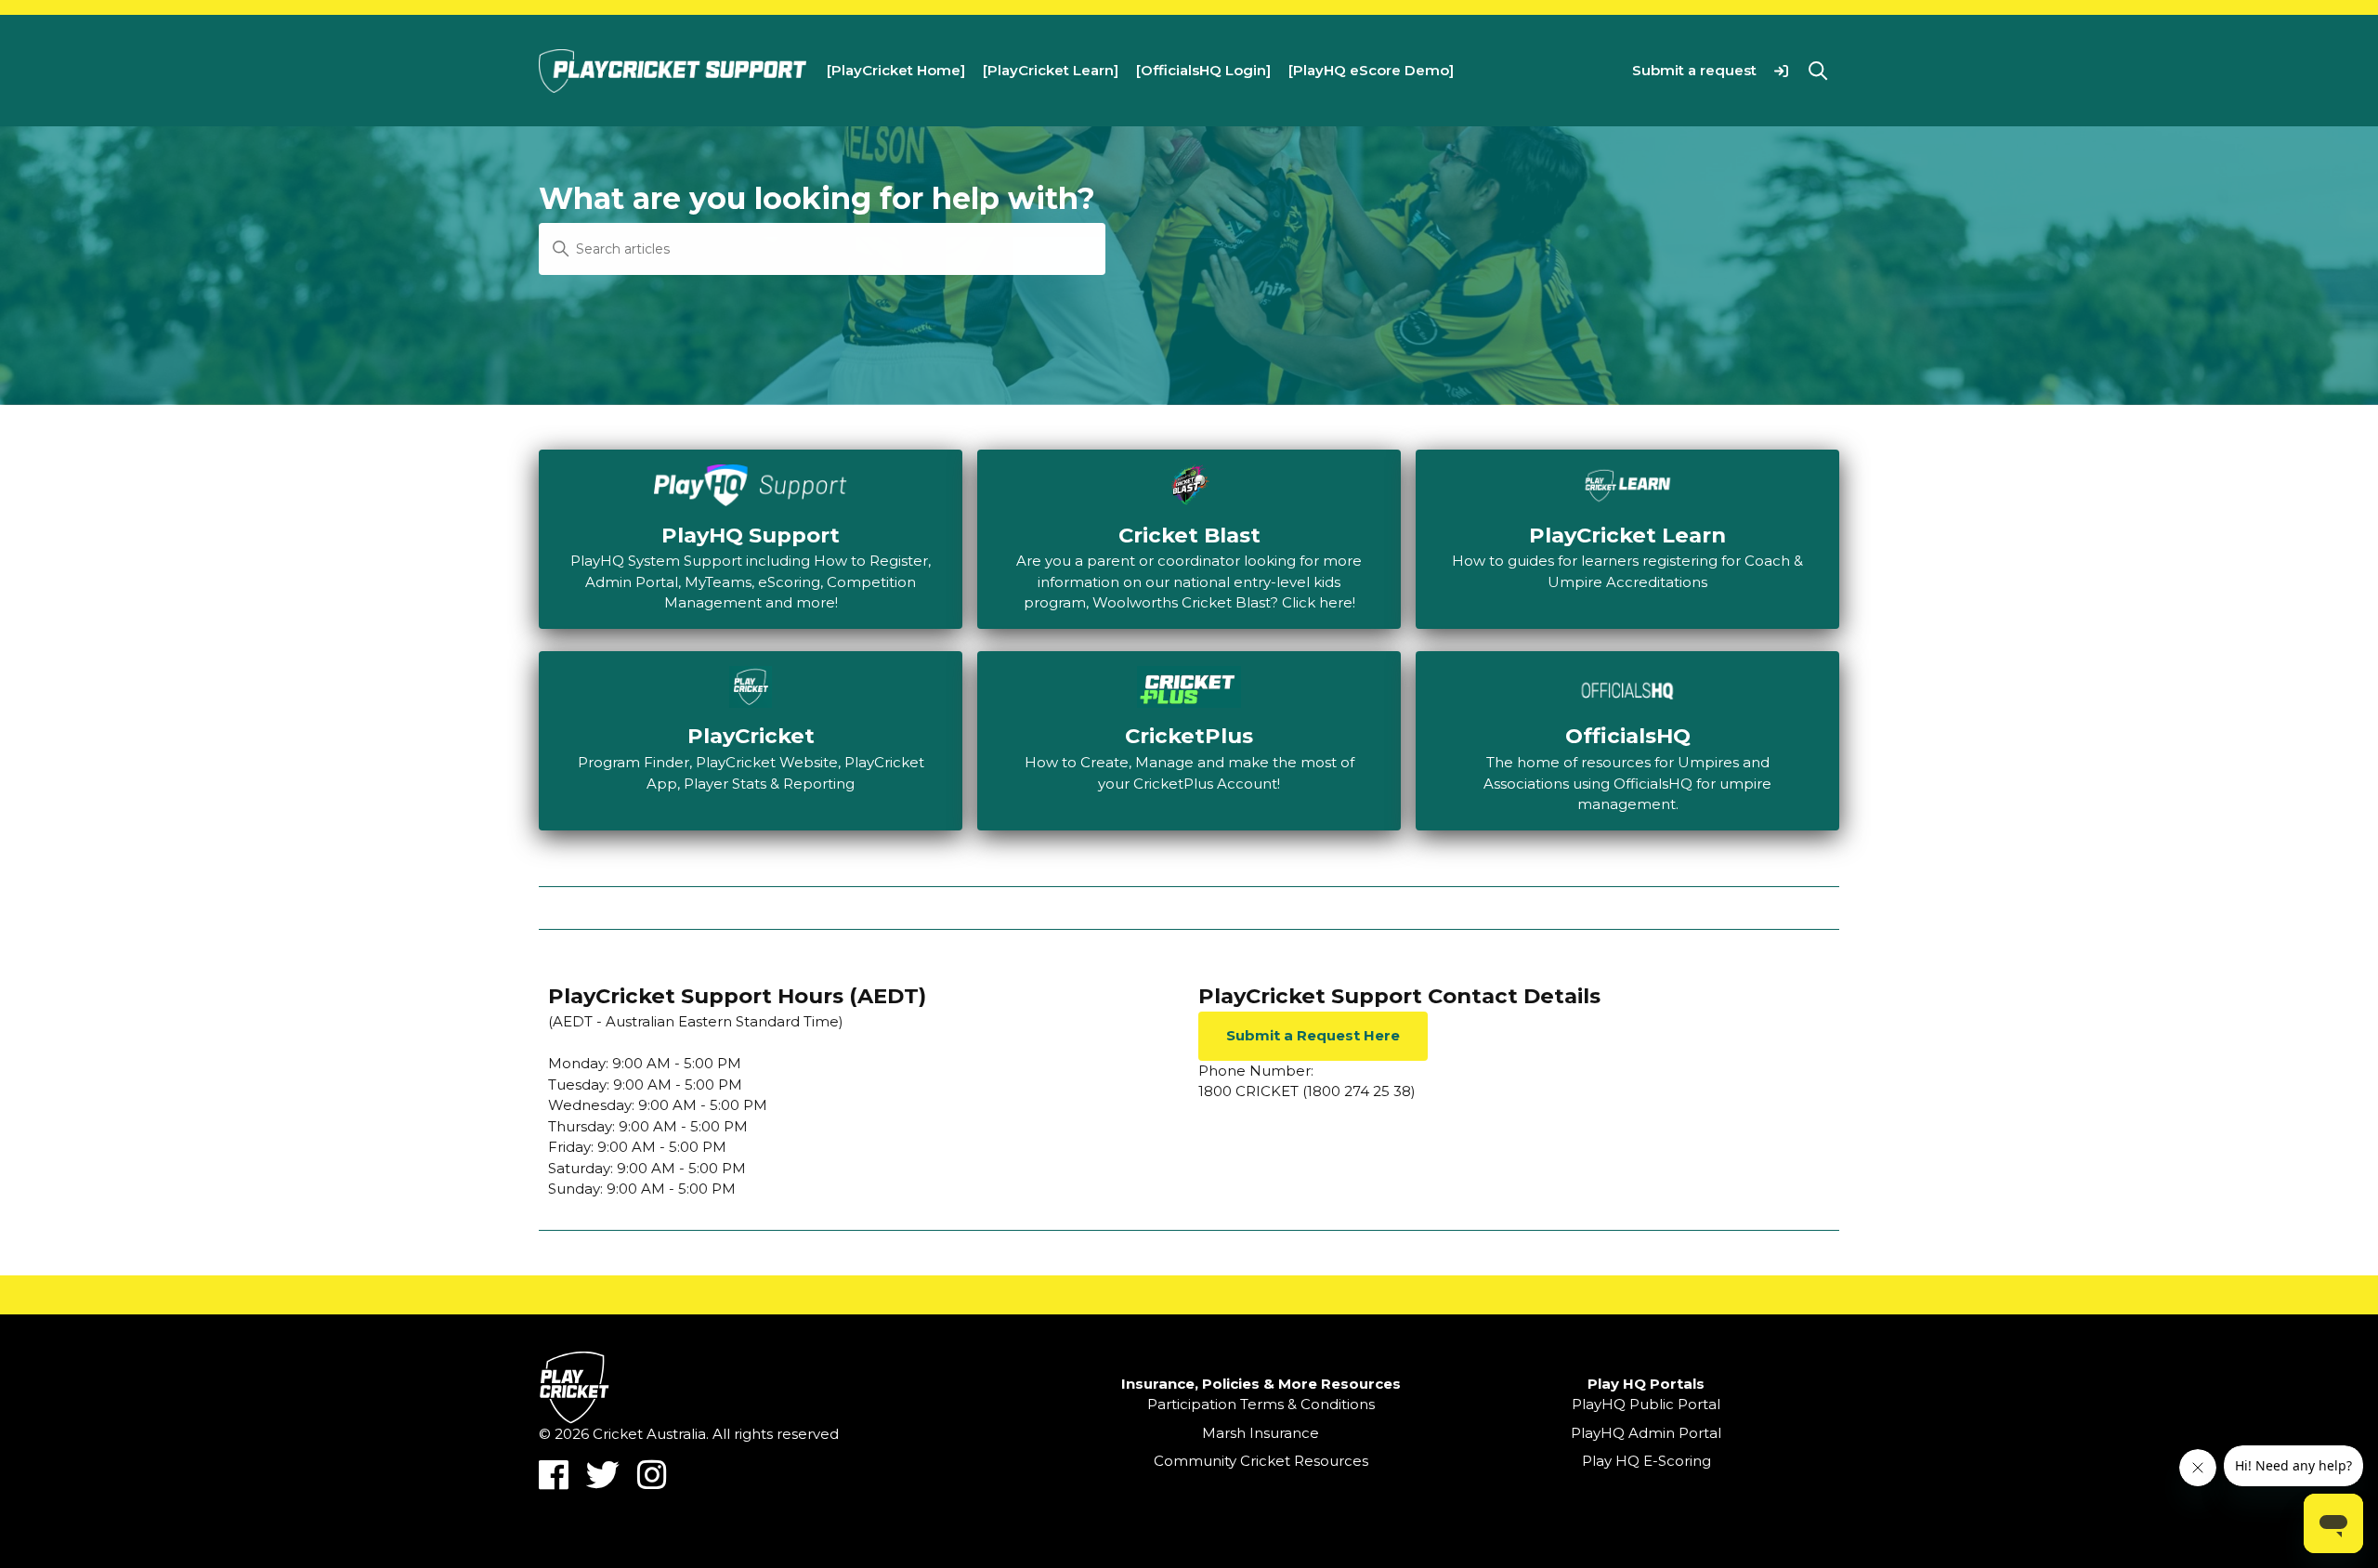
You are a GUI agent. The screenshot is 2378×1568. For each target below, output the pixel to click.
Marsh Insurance (1261, 1433)
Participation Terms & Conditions (1261, 1404)
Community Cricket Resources (1261, 1461)
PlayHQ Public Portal (1646, 1404)
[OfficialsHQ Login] (1203, 70)
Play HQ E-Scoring (1646, 1461)
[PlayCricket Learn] (1051, 70)
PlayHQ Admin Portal (1646, 1433)
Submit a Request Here (1313, 1035)
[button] (1781, 70)
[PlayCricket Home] (896, 70)
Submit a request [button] (1694, 70)
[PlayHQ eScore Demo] (1371, 70)
